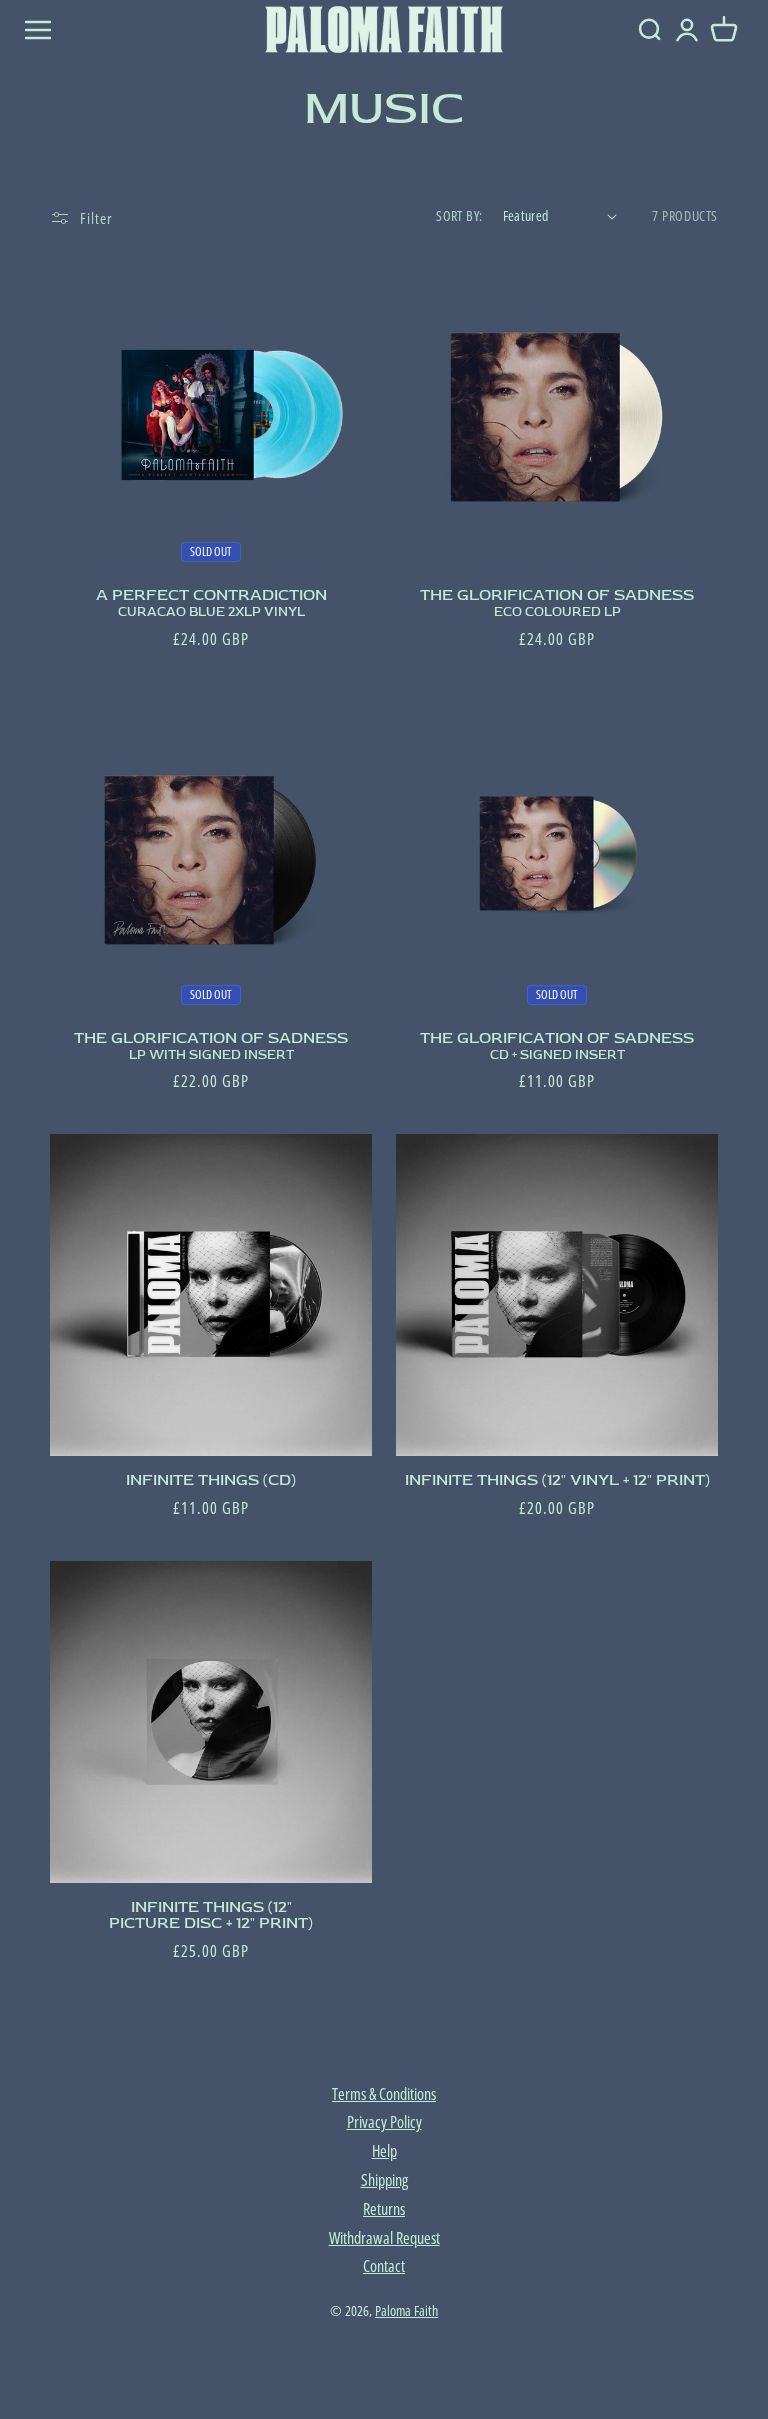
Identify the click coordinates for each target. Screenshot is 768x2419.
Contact (384, 2266)
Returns (384, 2209)
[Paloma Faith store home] (384, 29)
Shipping (384, 2180)
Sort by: (459, 215)
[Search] (649, 30)
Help (384, 2151)
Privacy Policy (384, 2122)
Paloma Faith (406, 2311)
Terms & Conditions (384, 2094)
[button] (724, 30)
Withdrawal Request (384, 2238)
